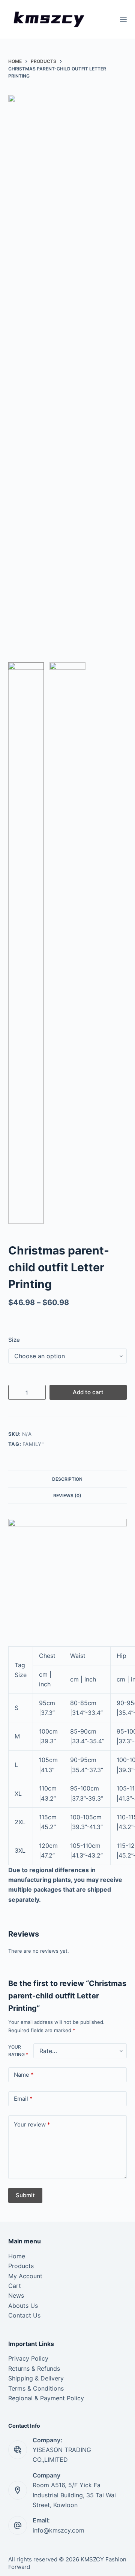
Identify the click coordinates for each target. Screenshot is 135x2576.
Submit (25, 2195)
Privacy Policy (28, 2358)
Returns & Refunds (34, 2368)
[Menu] (123, 19)
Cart (15, 2286)
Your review (32, 2124)
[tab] (68, 1479)
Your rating (18, 2051)
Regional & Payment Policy (46, 2398)
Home (17, 2256)
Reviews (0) (67, 1496)
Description (67, 1479)
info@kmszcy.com (58, 2530)
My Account (25, 2276)
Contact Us (24, 2315)
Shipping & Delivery (36, 2378)
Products (21, 2266)
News (16, 2295)
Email (23, 2099)
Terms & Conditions (36, 2388)
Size (14, 1340)
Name (24, 2075)
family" (33, 1444)
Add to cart (88, 1392)
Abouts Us (23, 2306)
